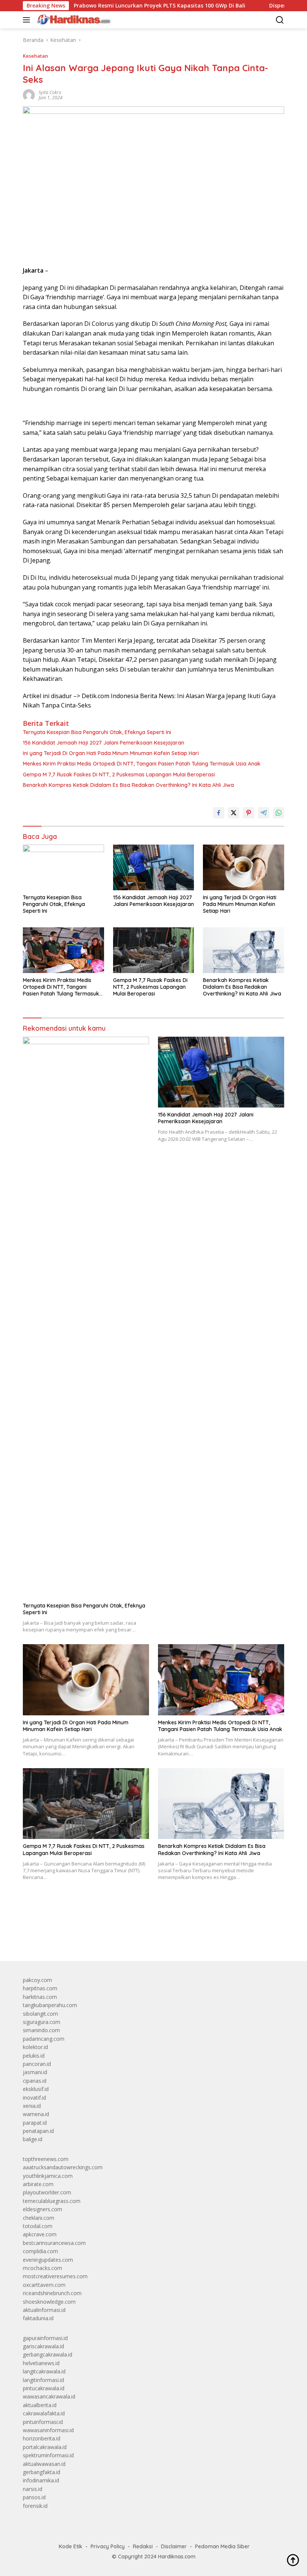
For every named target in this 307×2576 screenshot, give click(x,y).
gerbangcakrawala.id (48, 2354)
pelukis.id (34, 2056)
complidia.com (40, 2251)
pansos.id (34, 2497)
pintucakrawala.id (44, 2388)
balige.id (33, 2139)
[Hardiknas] (73, 20)
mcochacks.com (42, 2268)
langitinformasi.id (43, 2380)
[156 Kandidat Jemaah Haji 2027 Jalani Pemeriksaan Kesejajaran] (154, 867)
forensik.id (35, 2506)
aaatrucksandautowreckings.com (63, 2167)
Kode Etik (71, 2546)
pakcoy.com (37, 1980)
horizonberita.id (42, 2438)
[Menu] (28, 20)
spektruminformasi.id (48, 2455)
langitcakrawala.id (44, 2371)
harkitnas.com (40, 1997)
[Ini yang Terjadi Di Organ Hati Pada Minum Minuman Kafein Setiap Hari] (244, 867)
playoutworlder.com (47, 2192)
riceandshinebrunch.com (52, 2293)
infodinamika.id (41, 2480)
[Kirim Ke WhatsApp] (279, 813)
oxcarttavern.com (44, 2285)
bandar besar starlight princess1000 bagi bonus (80, 1938)
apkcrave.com (40, 2234)
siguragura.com (42, 2022)
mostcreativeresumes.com (55, 2276)
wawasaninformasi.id (48, 2430)
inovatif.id (34, 2098)
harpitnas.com (40, 1988)
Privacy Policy (108, 2546)
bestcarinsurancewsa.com (54, 2243)
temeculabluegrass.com (52, 2201)
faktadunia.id (38, 2318)
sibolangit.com (40, 2014)
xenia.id (32, 2106)
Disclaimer (174, 2546)
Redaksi (143, 2546)
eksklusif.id (36, 2089)
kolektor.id (35, 2047)
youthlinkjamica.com (48, 2176)
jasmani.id (35, 2072)
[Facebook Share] (219, 813)
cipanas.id (35, 2081)
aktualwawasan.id (44, 2464)
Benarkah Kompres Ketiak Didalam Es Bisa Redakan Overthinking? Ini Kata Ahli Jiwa (128, 785)
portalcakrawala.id (45, 2447)
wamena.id (36, 2114)
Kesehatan (35, 56)
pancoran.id (37, 2064)
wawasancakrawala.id (49, 2396)
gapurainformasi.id (45, 2338)
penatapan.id (38, 2131)
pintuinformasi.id (43, 2422)
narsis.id (33, 2489)
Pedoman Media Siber (222, 2546)
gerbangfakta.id (42, 2472)
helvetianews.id (41, 2363)
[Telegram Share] (264, 813)
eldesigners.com (42, 2209)
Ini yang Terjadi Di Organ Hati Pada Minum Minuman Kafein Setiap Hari (111, 753)
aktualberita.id (40, 2405)
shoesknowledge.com (49, 2302)
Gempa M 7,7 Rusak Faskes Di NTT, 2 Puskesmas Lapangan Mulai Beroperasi (119, 775)
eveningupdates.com (48, 2260)
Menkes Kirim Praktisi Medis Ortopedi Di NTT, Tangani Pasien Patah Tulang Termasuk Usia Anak (142, 764)
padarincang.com (44, 2039)
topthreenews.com (46, 2159)
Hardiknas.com (177, 2557)
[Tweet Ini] (234, 813)
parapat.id (35, 2123)
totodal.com (38, 2226)
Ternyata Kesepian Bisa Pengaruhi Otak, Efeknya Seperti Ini (97, 732)
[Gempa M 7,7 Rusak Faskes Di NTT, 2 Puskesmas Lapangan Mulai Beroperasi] (154, 950)
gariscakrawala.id (43, 2346)
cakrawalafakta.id (44, 2413)
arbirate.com (38, 2184)
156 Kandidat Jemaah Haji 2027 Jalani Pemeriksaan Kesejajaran (104, 743)
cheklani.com (39, 2218)
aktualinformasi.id (44, 2310)
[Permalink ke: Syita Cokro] (29, 95)
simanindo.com (41, 2030)
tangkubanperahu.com (50, 2005)
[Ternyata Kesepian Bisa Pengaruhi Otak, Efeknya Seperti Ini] (63, 867)
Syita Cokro (50, 92)
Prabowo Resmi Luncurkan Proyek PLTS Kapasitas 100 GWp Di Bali (118, 6)
